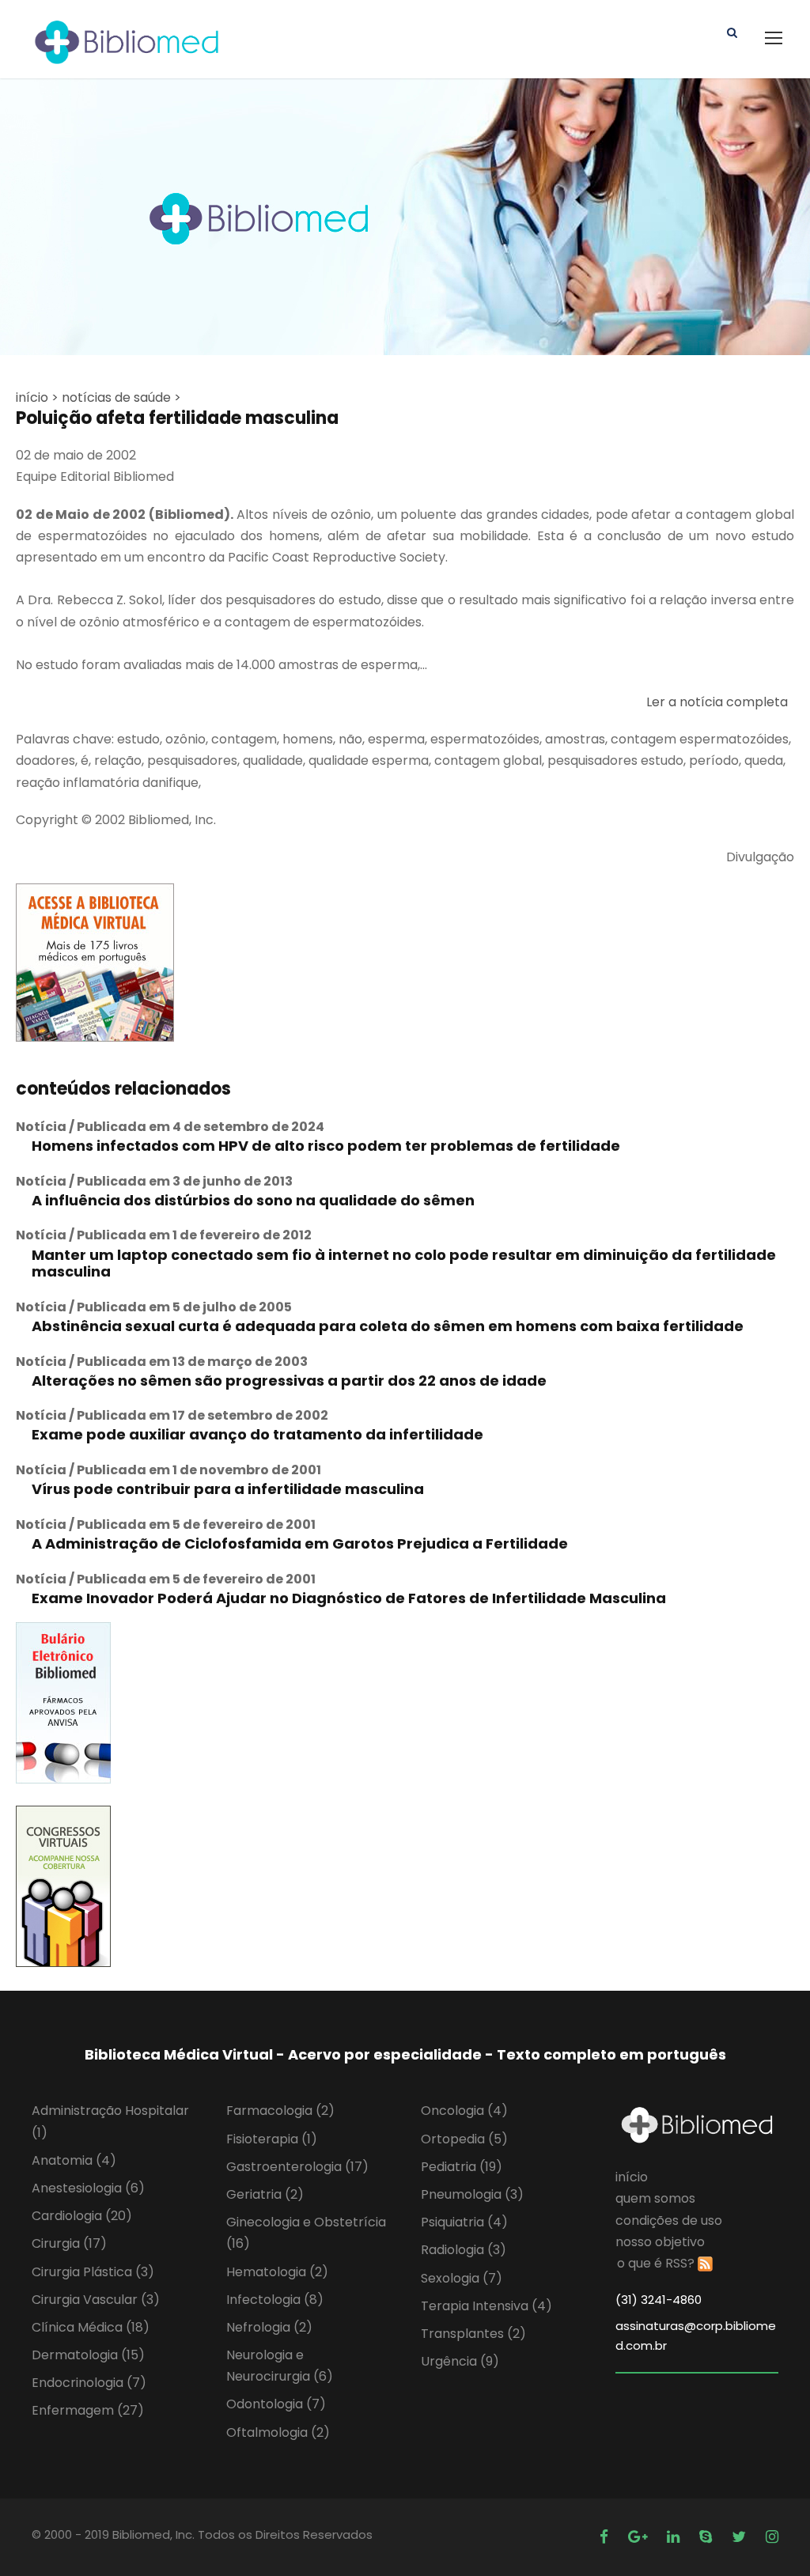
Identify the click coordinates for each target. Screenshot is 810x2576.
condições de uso (669, 2220)
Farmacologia (280, 2111)
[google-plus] (640, 2537)
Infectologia (275, 2300)
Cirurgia (69, 2243)
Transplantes (473, 2334)
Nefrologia (269, 2327)
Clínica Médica (91, 2327)
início (632, 2177)
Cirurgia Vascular (96, 2300)
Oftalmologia (278, 2432)
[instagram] (772, 2537)
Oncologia (464, 2111)
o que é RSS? (656, 2263)
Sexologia (462, 2278)
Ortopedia (464, 2139)
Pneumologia (472, 2194)
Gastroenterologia (297, 2167)
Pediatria (462, 2167)
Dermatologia (88, 2355)
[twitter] (741, 2537)
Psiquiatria (464, 2222)
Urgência (460, 2361)
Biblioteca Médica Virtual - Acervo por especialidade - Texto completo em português (405, 2054)
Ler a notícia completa (717, 702)
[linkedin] (675, 2537)
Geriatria (265, 2194)
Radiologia (464, 2250)
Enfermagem (88, 2410)
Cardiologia (82, 2216)
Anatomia (74, 2160)
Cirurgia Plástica (93, 2272)
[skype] (708, 2537)
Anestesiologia (88, 2188)
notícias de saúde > (121, 397)
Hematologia (277, 2272)
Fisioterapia (272, 2139)
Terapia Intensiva (486, 2306)
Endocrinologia (89, 2383)
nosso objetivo (660, 2242)
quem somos (655, 2198)
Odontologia (276, 2404)
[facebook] (606, 2537)
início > (37, 397)
